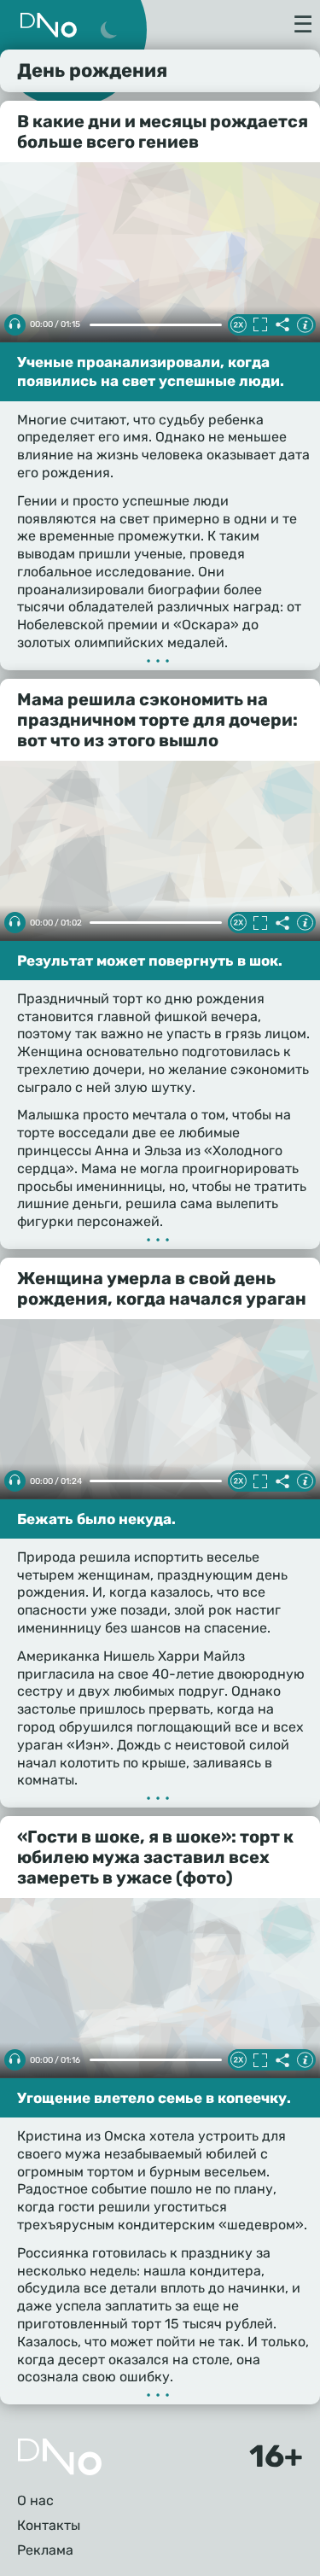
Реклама (45, 2550)
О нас (35, 2500)
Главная (60, 2457)
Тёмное (108, 31)
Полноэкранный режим (260, 324)
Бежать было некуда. (96, 1519)
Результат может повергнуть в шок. (150, 961)
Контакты (49, 2525)
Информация (305, 324)
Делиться (282, 324)
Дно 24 (49, 25)
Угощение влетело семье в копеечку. (154, 2098)
